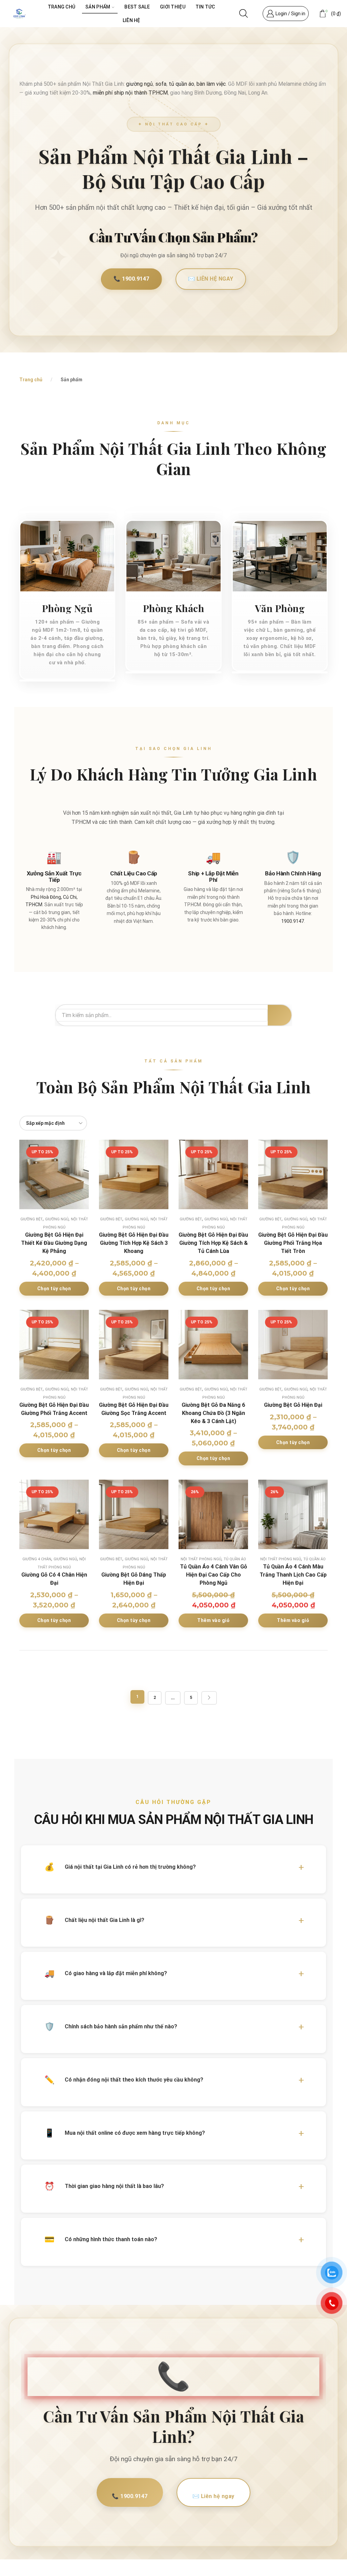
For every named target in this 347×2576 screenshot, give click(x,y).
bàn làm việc (211, 84)
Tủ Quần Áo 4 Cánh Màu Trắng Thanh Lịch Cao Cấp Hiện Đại (293, 1575)
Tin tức (205, 7)
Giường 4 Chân (37, 1559)
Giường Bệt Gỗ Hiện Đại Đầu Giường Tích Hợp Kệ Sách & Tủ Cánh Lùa (213, 1243)
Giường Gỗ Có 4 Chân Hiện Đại (54, 1579)
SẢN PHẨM (98, 7)
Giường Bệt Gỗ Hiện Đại (293, 1405)
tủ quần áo (181, 84)
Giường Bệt (32, 1219)
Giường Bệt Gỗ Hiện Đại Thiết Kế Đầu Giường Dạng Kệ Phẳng (54, 1243)
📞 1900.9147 (131, 279)
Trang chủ (62, 7)
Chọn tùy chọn (54, 1289)
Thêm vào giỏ (213, 1620)
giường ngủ (139, 84)
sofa (161, 84)
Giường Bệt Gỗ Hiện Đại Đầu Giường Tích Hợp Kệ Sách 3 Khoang (134, 1243)
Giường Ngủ (57, 1219)
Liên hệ (131, 20)
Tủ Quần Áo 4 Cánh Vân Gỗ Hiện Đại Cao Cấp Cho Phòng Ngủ (213, 1575)
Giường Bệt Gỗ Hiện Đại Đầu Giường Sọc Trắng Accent (134, 1409)
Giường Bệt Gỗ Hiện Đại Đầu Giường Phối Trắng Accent (54, 1409)
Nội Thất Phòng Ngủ (201, 1559)
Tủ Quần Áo (235, 1559)
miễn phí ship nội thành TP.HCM (130, 93)
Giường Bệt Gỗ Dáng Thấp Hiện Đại (134, 1579)
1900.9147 (293, 921)
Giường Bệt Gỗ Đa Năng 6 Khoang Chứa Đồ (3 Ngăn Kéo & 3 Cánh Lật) (213, 1413)
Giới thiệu (173, 7)
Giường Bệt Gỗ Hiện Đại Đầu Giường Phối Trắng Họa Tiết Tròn (293, 1243)
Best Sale (137, 7)
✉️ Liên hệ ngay (211, 279)
